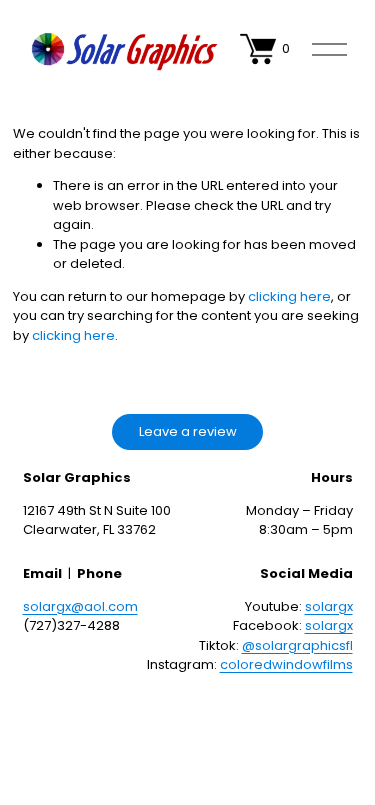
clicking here (289, 296)
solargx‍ (329, 606)
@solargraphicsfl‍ (297, 645)
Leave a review (188, 431)
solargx (329, 625)
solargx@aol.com (80, 606)
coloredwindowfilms (286, 664)
